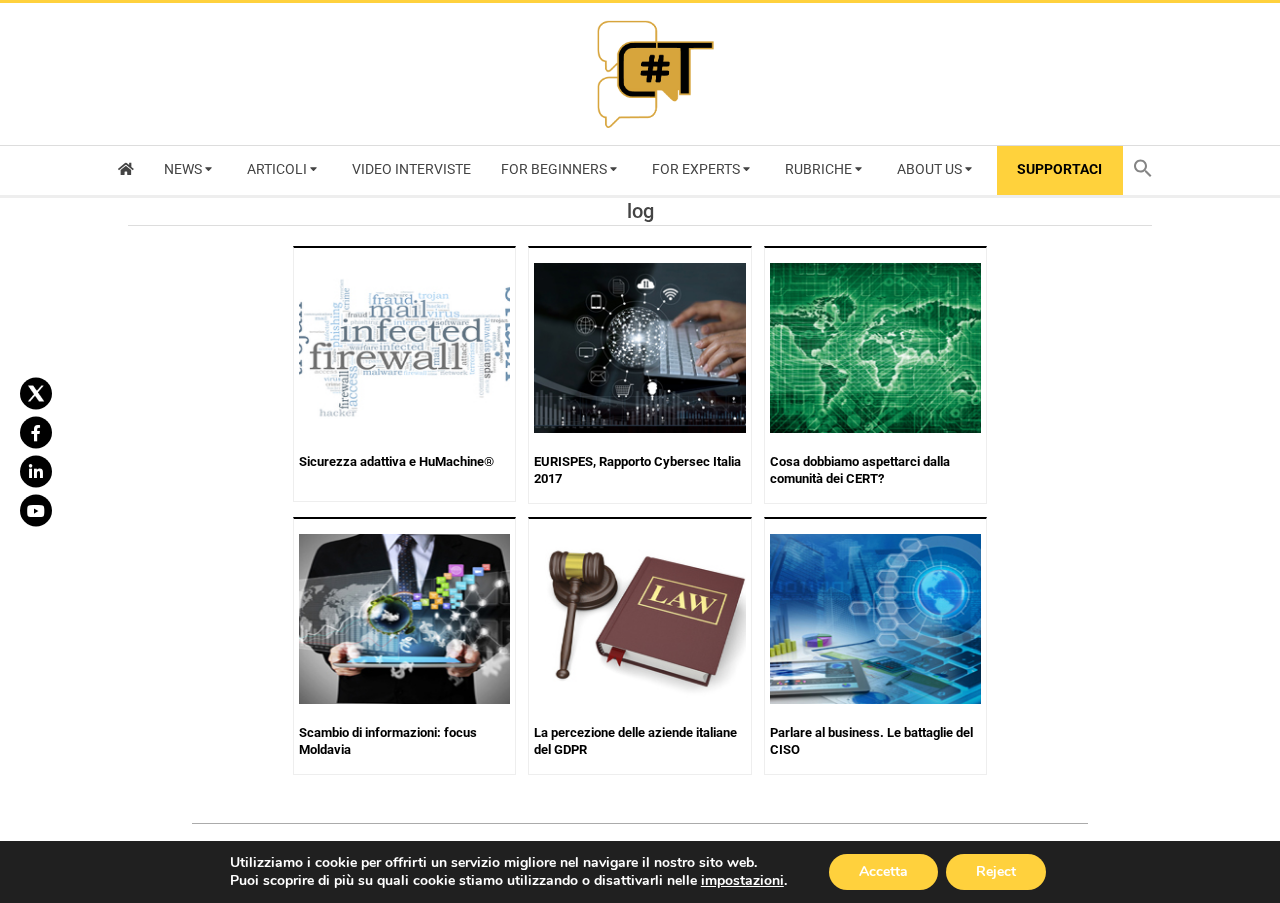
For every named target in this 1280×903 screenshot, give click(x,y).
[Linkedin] (36, 471)
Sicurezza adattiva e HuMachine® (396, 461)
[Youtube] (36, 510)
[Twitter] (36, 393)
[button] (1148, 170)
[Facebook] (36, 432)
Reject (996, 871)
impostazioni (742, 881)
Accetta (883, 871)
